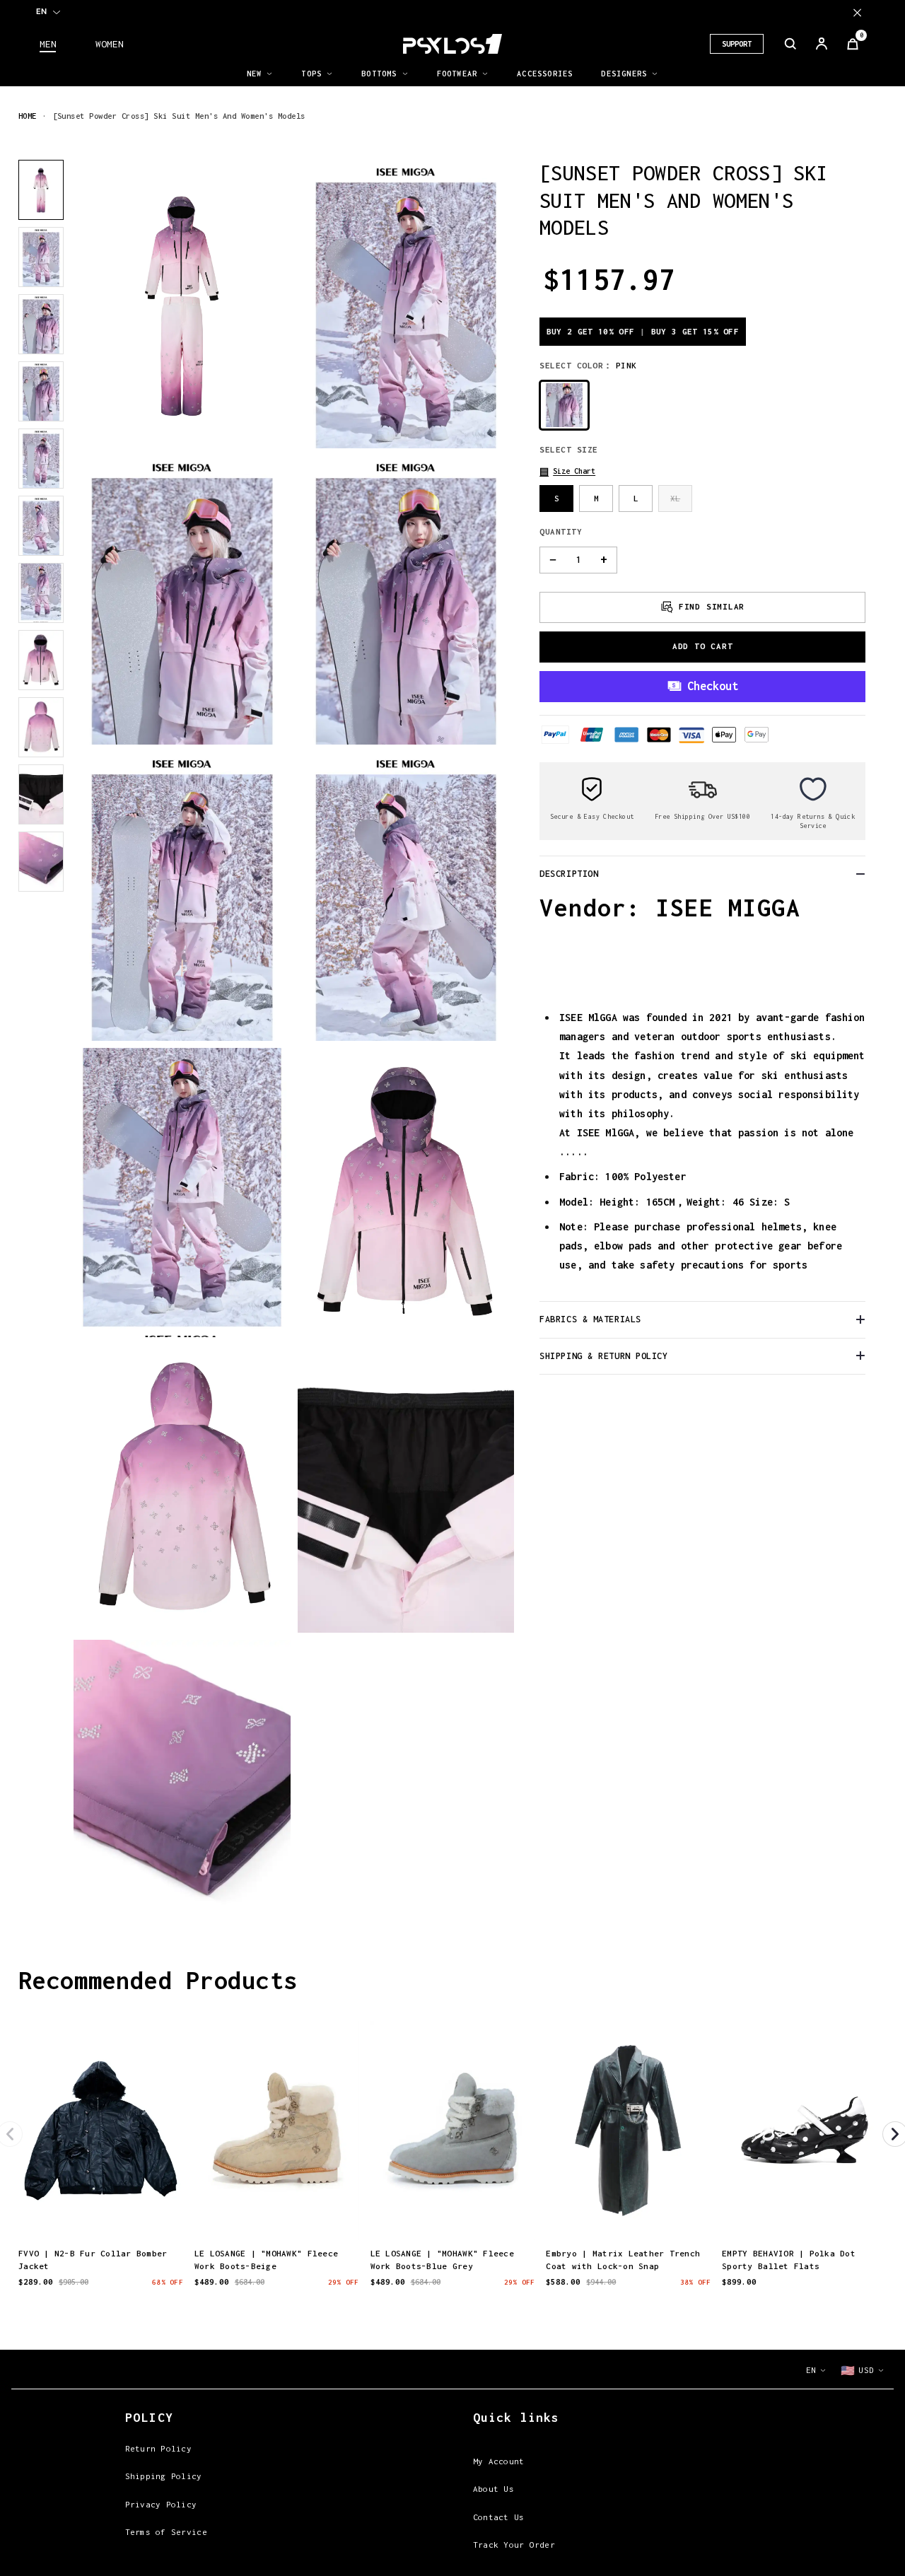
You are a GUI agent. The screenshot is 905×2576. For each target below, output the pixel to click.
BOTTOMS (379, 74)
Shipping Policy (164, 2476)
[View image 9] (41, 727)
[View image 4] (41, 391)
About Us (494, 2489)
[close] (857, 12)
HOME (28, 116)
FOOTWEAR (457, 74)
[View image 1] (41, 190)
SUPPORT (737, 44)
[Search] (790, 44)
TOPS (311, 74)
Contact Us (499, 2517)
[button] (567, 471)
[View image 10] (41, 794)
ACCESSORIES (545, 74)
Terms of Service (166, 2532)
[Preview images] (100, 2215)
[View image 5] (41, 459)
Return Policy (158, 2448)
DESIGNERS (624, 74)
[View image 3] (41, 324)
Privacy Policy (161, 2504)
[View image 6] (41, 526)
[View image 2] (41, 257)
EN (41, 11)
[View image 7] (41, 593)
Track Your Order (514, 2545)
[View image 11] (41, 862)
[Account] (822, 44)
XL (675, 497)
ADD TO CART (703, 646)
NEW (255, 74)
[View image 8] (41, 660)
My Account (499, 2461)
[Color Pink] (564, 405)
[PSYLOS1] (452, 44)
